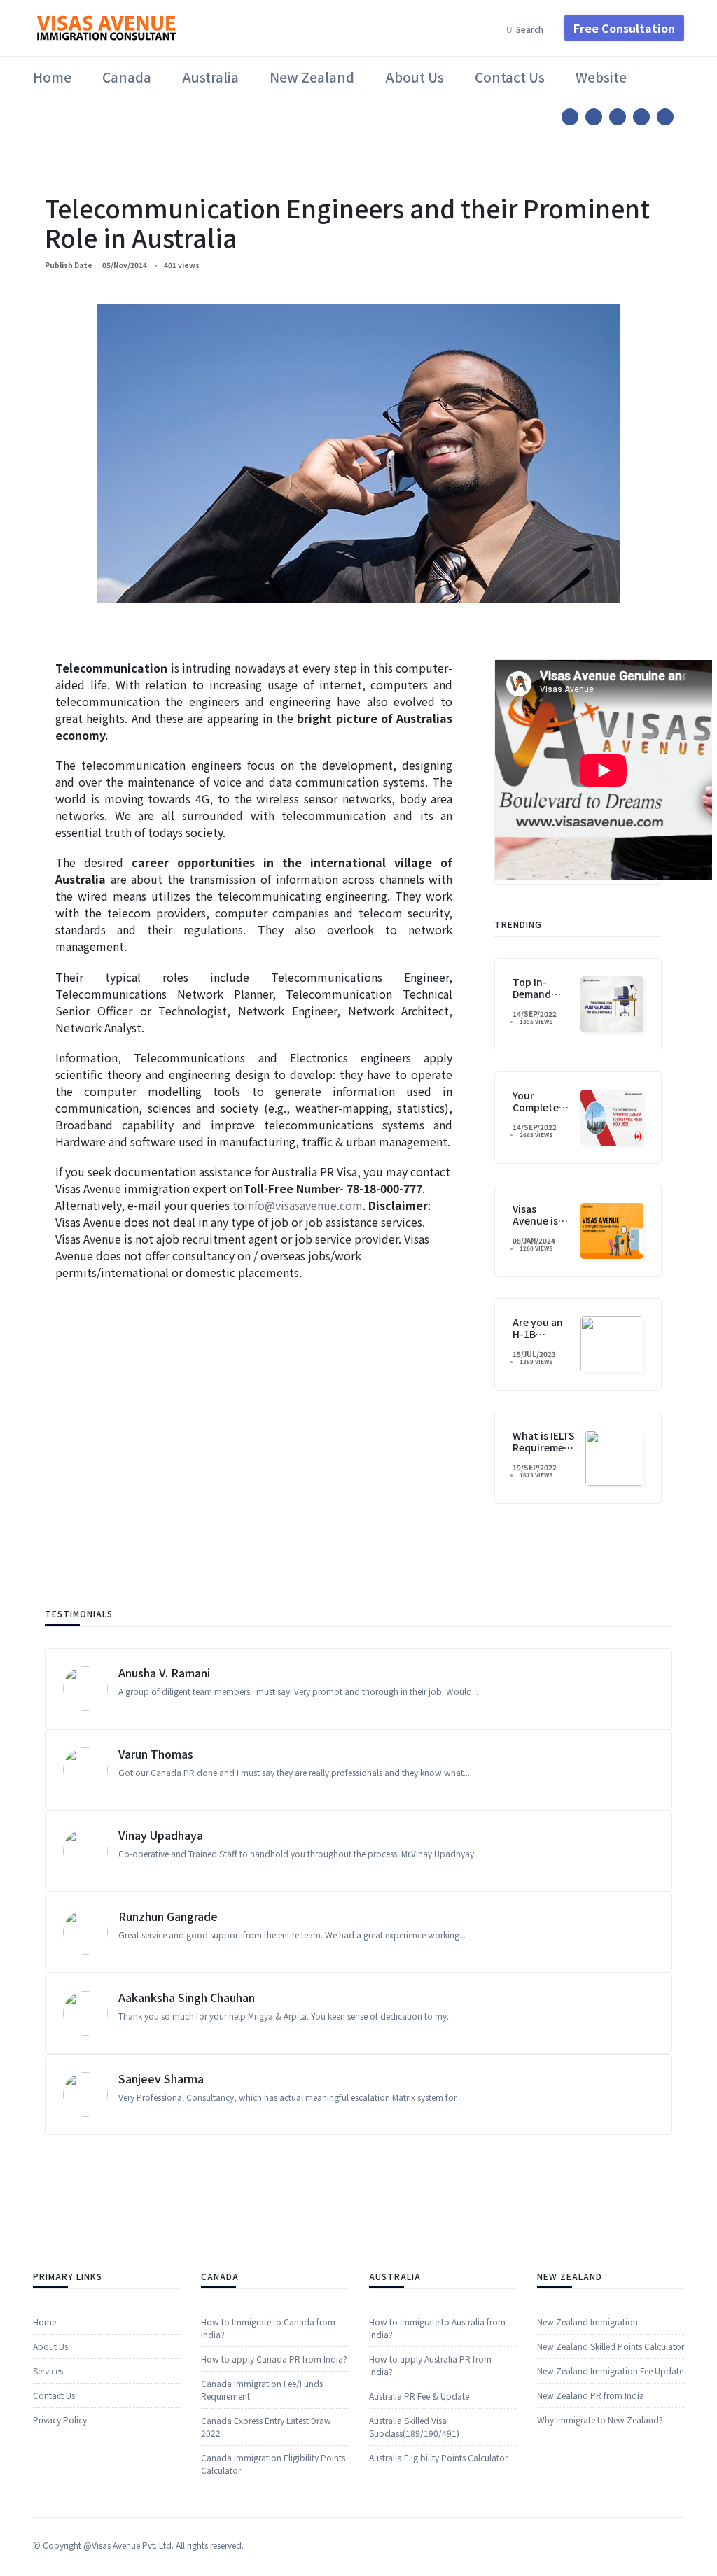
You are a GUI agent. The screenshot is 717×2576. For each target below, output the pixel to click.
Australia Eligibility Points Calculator (438, 2457)
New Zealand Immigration (587, 2322)
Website (601, 77)
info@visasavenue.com (304, 1205)
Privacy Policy (60, 2420)
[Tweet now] (594, 117)
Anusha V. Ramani (164, 1673)
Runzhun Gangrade (168, 1916)
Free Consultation (624, 28)
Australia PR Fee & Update (419, 2396)
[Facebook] (570, 117)
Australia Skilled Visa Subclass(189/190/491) (414, 2427)
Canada (127, 77)
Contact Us (510, 77)
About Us (415, 77)
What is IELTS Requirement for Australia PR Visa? (544, 1453)
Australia (210, 77)
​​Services (48, 2371)
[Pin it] (618, 117)
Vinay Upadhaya (161, 1835)
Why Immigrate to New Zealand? (600, 2420)
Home (52, 77)
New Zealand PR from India (591, 2395)
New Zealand (312, 77)
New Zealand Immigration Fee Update (610, 2371)
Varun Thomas (156, 1754)
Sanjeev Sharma (161, 2078)
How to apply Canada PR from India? (274, 2359)
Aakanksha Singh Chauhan (187, 1997)
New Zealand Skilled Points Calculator (611, 2346)
